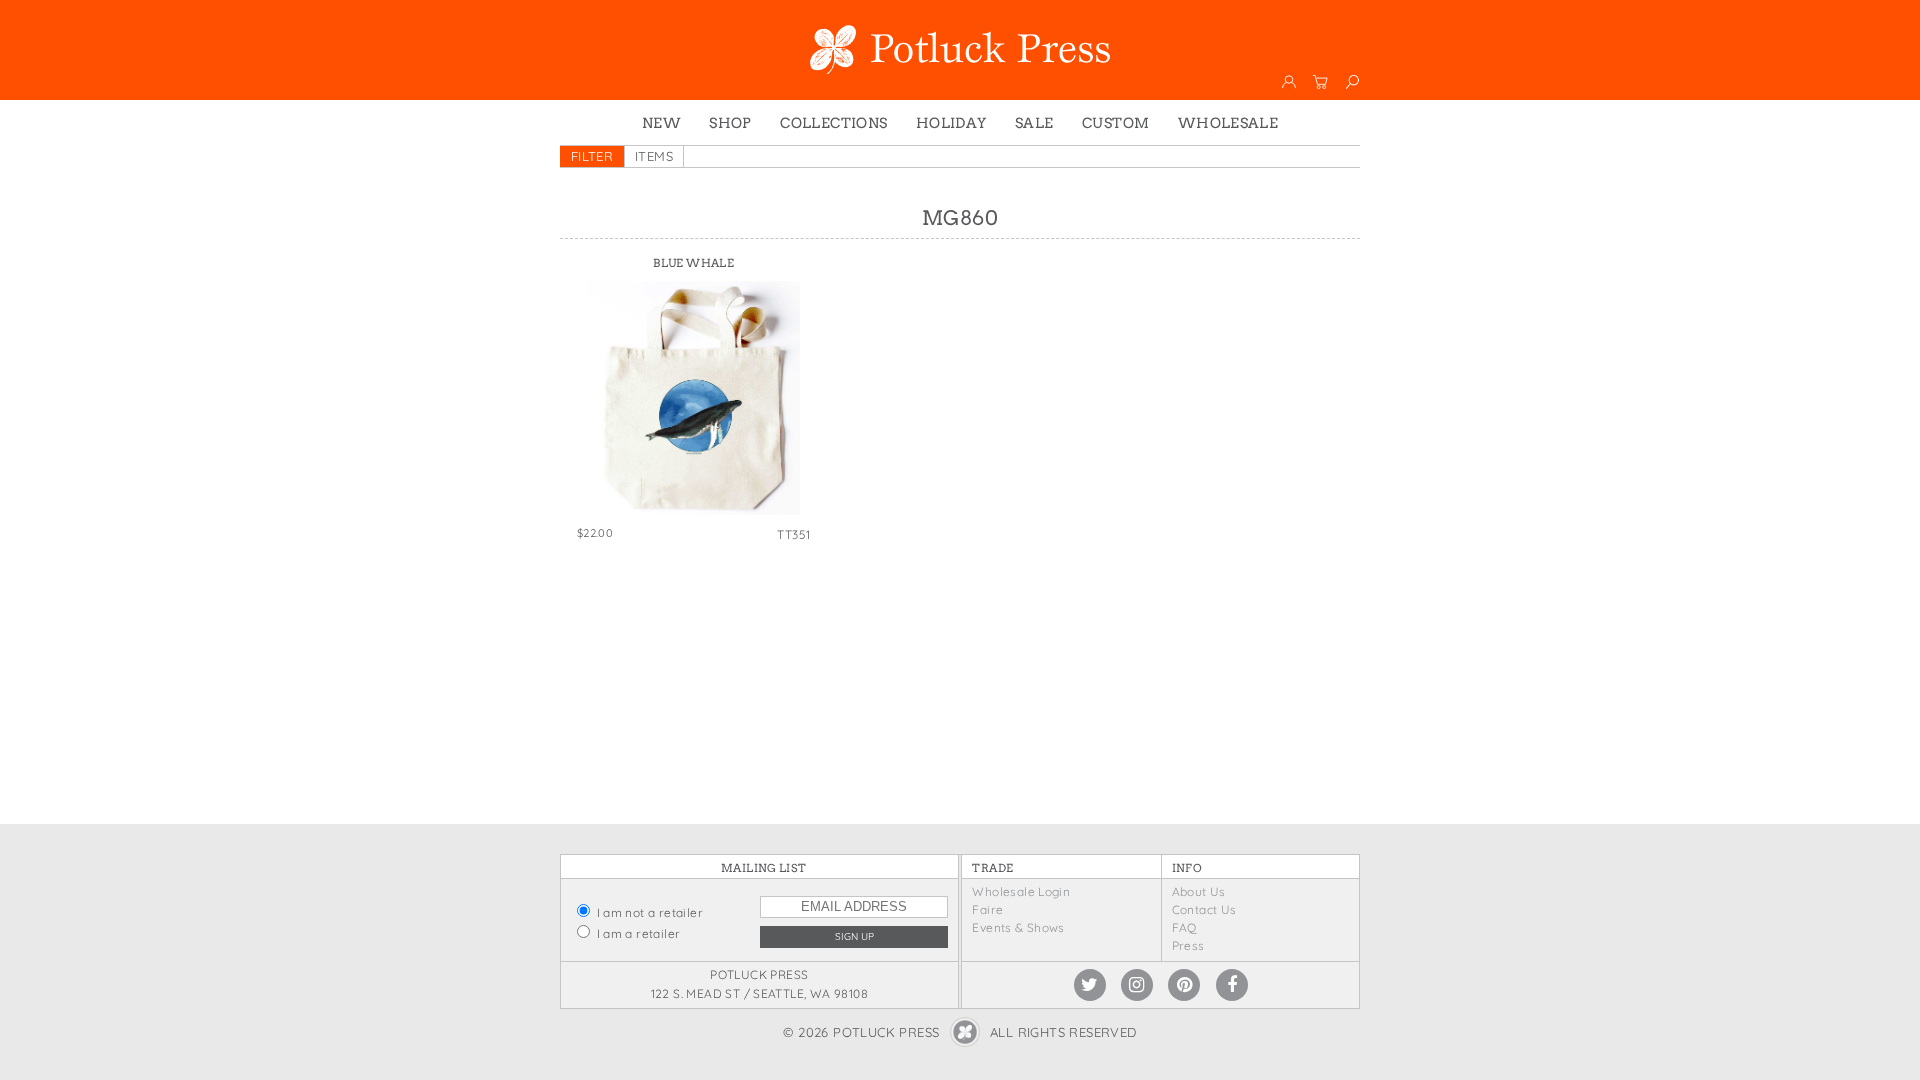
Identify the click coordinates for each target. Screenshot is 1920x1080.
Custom (1115, 123)
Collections (833, 123)
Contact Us (1204, 909)
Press (1188, 945)
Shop (730, 123)
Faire (987, 909)
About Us (1199, 891)
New (661, 123)
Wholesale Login (1021, 891)
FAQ (1184, 927)
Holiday (951, 123)
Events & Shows (1018, 927)
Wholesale (1228, 123)
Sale (1034, 123)
